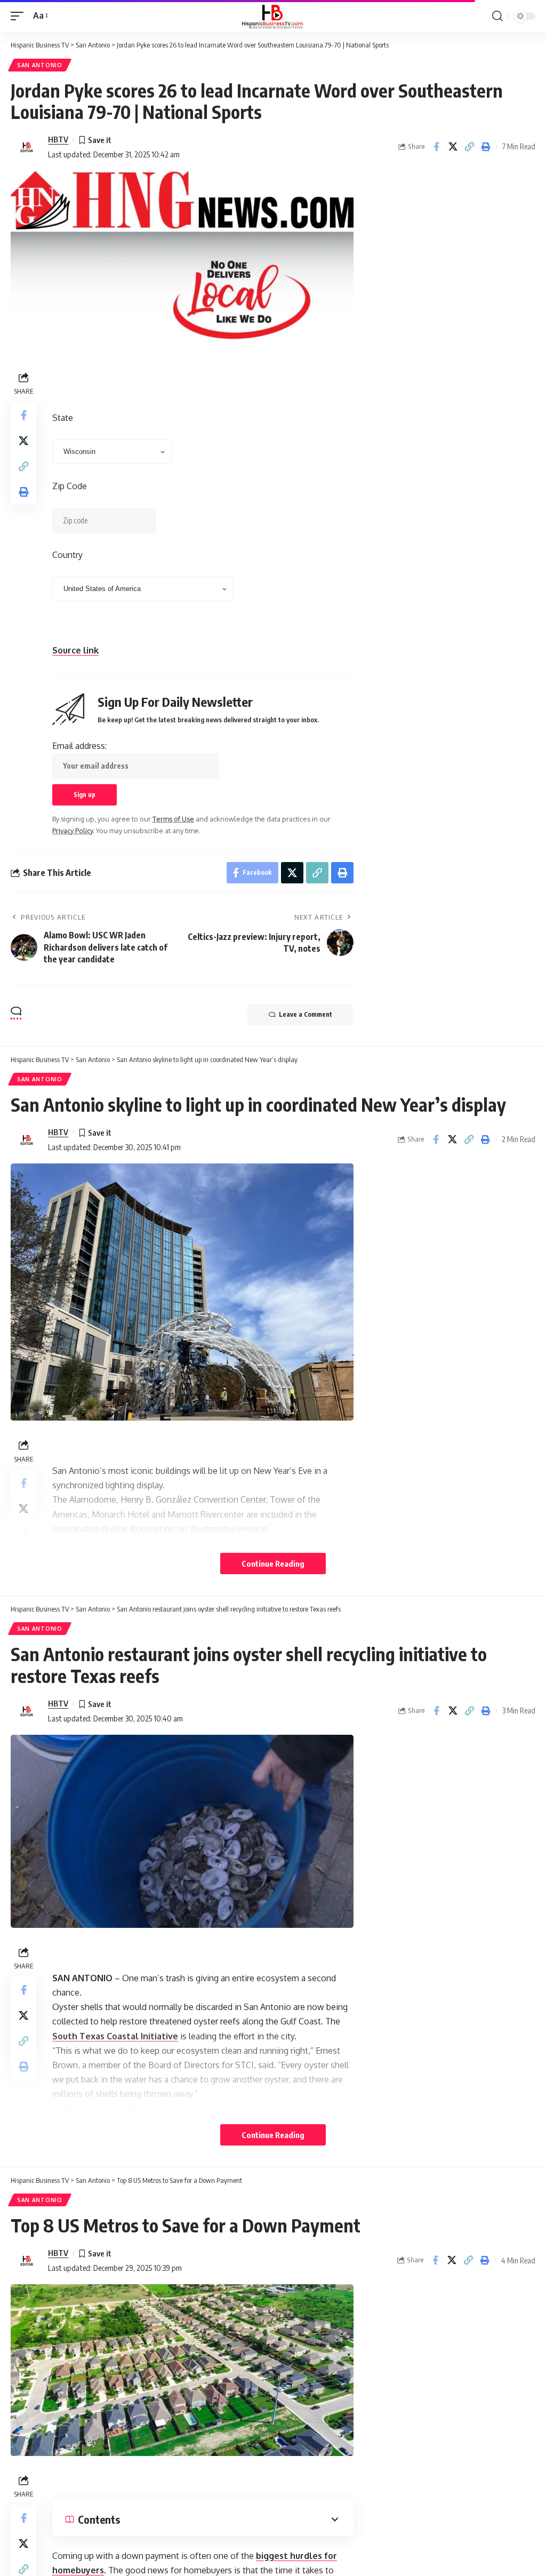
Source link (75, 650)
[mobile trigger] (20, 16)
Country (67, 555)
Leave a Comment (306, 1014)
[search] (497, 16)
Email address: (79, 746)
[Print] (486, 147)
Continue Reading (273, 1564)
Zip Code (70, 486)
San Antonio (40, 65)
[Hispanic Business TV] (273, 16)
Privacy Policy (73, 831)
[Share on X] (453, 147)
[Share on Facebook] (436, 147)
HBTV (58, 139)
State (63, 418)
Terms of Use (173, 819)
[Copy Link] (469, 147)
